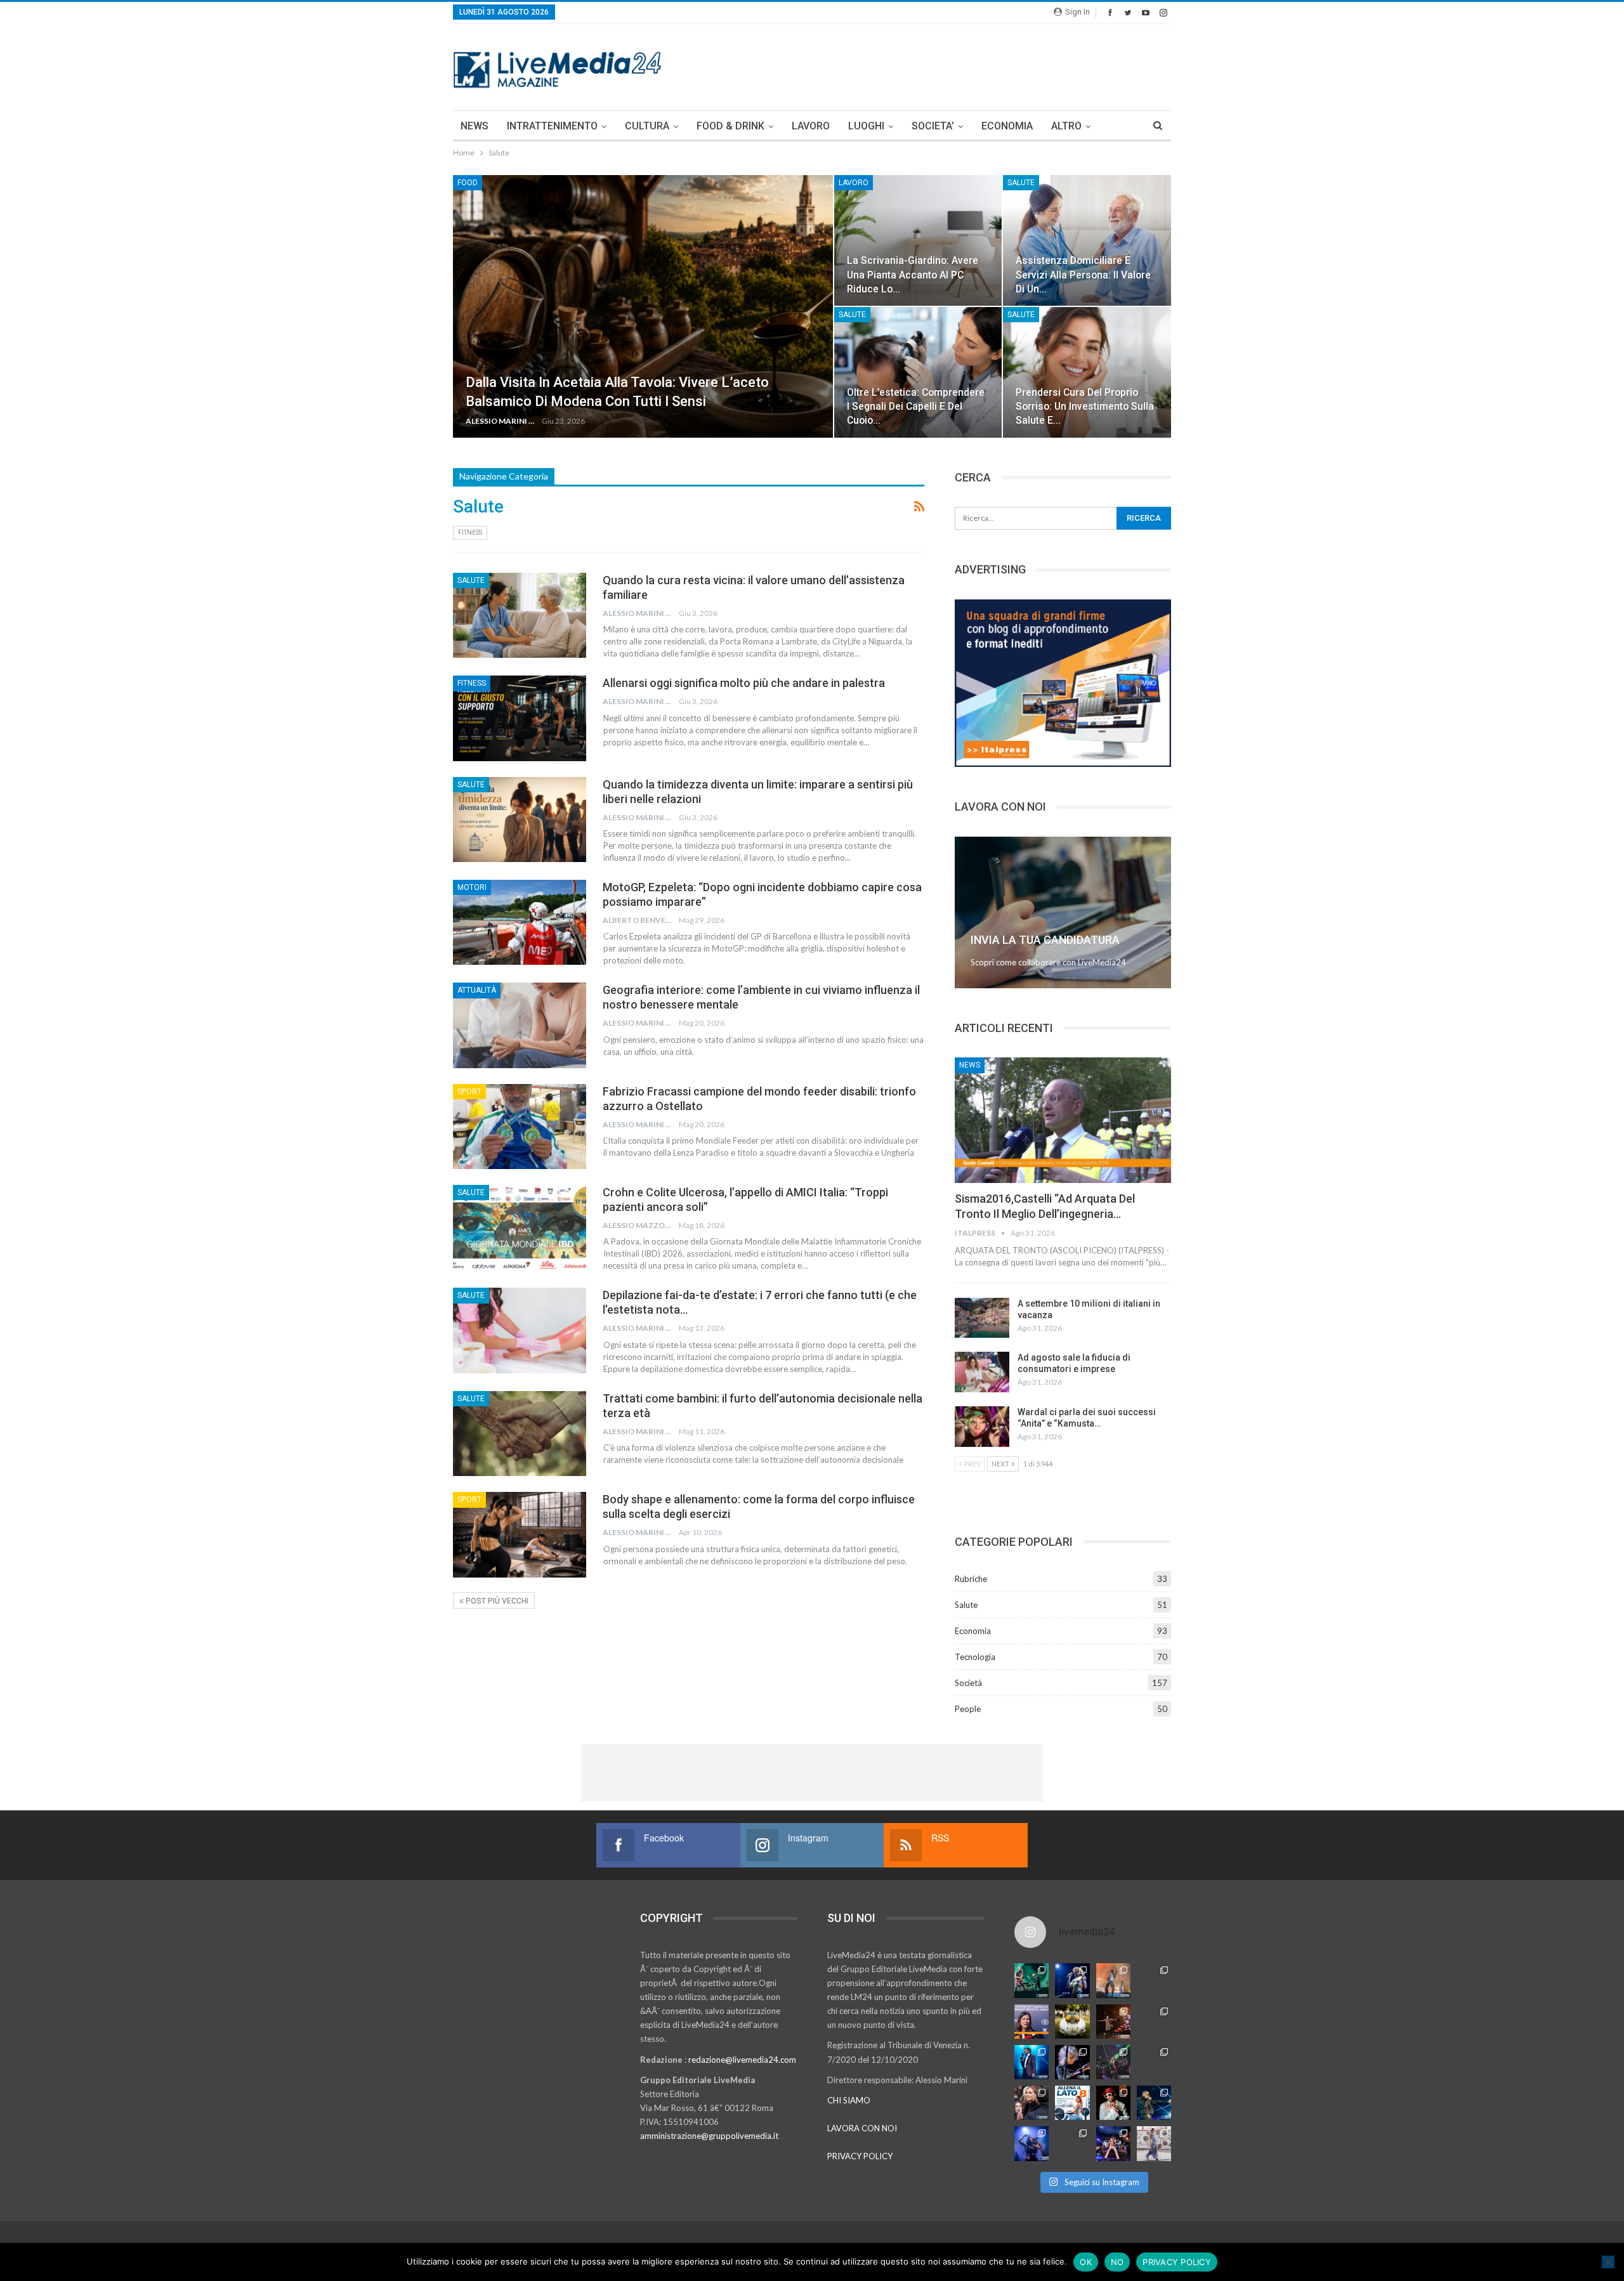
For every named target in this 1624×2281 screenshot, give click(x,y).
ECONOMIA (1007, 126)
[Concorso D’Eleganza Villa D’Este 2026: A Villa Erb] (1072, 2022)
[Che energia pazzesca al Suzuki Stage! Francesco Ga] (1154, 2062)
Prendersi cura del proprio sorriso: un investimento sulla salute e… (1085, 406)
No (1117, 2262)
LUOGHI (866, 126)
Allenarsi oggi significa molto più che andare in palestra (744, 683)
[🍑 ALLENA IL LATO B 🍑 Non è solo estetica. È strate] (1072, 2103)
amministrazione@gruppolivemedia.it (709, 2136)
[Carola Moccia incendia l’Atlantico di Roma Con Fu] (1031, 2143)
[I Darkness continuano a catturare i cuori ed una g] (1113, 2143)
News (970, 1065)
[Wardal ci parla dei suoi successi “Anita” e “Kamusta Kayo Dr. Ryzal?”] (982, 1427)
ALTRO (1066, 126)
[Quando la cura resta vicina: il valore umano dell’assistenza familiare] (520, 615)
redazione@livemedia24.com (742, 2060)
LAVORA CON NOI (862, 2128)
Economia (973, 1631)
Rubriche (971, 1579)
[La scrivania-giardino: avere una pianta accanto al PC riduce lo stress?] (918, 240)
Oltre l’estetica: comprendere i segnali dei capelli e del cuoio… (916, 406)
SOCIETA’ (933, 126)
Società (968, 1683)
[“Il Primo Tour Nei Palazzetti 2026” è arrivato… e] (1154, 2022)
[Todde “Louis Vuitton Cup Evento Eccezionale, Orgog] (1031, 2022)
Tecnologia (975, 1657)
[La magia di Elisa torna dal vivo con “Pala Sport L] (1113, 2022)
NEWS (475, 126)
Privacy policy (1177, 2262)
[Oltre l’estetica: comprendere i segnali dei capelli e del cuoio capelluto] (918, 372)
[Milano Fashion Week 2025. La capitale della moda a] (1154, 2143)
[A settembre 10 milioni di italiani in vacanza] (982, 1318)
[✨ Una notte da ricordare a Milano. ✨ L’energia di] (1072, 2143)
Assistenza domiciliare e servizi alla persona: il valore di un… (1083, 274)
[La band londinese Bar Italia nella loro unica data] (1113, 2062)
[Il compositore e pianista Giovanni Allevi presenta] (1072, 2062)
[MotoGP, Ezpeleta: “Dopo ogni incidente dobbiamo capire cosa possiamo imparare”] (520, 922)
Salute (1021, 183)
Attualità (477, 990)
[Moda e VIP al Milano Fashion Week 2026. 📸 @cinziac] (1113, 2103)
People (968, 1709)
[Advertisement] (940, 65)
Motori (472, 887)
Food (468, 183)
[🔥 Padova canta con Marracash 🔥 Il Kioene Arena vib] (1154, 2103)
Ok (1086, 2262)
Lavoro (854, 183)
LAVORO (811, 126)
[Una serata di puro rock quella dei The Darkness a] (1072, 1980)
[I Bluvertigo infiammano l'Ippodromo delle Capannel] (1031, 1980)
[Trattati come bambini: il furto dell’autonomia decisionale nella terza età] (520, 1434)
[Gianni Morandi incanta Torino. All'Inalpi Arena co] (1031, 2062)
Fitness (470, 533)
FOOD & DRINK (730, 126)
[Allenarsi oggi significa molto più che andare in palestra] (520, 718)
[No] (1608, 2262)
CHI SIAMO (849, 2100)
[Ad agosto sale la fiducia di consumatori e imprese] (982, 1372)
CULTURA (647, 126)
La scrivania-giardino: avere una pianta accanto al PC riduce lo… (913, 274)
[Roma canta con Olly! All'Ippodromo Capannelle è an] (1113, 1980)
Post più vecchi (496, 1601)
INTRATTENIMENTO (552, 126)
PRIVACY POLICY (860, 2156)
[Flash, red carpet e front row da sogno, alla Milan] (1031, 2103)
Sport (469, 1092)
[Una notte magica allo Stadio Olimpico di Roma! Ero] (1154, 1980)
